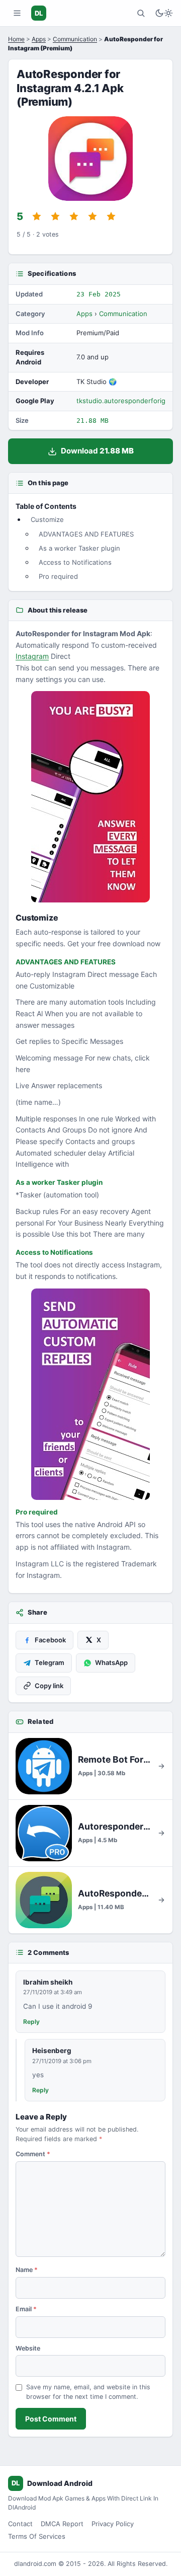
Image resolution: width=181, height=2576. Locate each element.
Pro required (58, 576)
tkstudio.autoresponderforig (121, 401)
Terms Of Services (37, 2536)
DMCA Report (62, 2524)
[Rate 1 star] (37, 216)
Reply (31, 2022)
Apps (39, 39)
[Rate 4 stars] (93, 216)
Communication (75, 39)
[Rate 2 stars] (55, 216)
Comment (33, 2154)
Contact (20, 2524)
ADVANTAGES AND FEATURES (86, 534)
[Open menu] (17, 13)
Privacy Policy (113, 2524)
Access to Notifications (75, 562)
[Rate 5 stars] (111, 216)
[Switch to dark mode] (164, 13)
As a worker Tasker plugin (79, 548)
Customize (47, 519)
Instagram (32, 656)
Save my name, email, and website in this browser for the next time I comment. (88, 2392)
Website (28, 2348)
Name (27, 2270)
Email (26, 2309)
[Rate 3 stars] (74, 216)
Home (16, 39)
